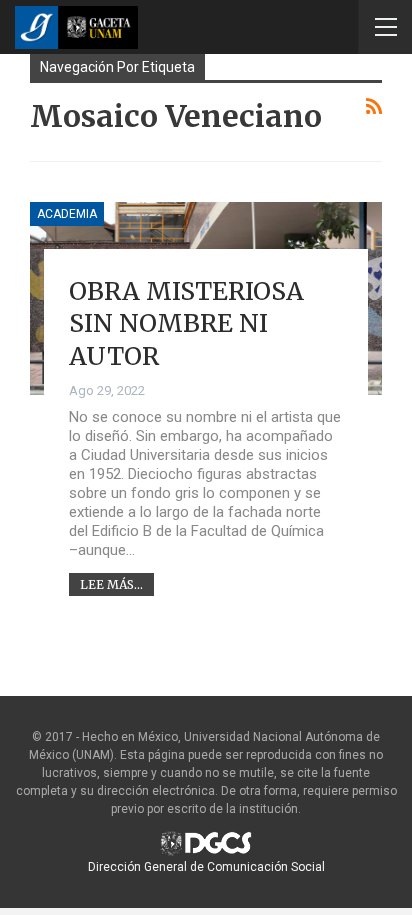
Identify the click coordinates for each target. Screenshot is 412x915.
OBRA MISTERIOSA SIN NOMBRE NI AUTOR (186, 323)
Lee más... (111, 584)
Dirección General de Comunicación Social (206, 867)
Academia (67, 214)
